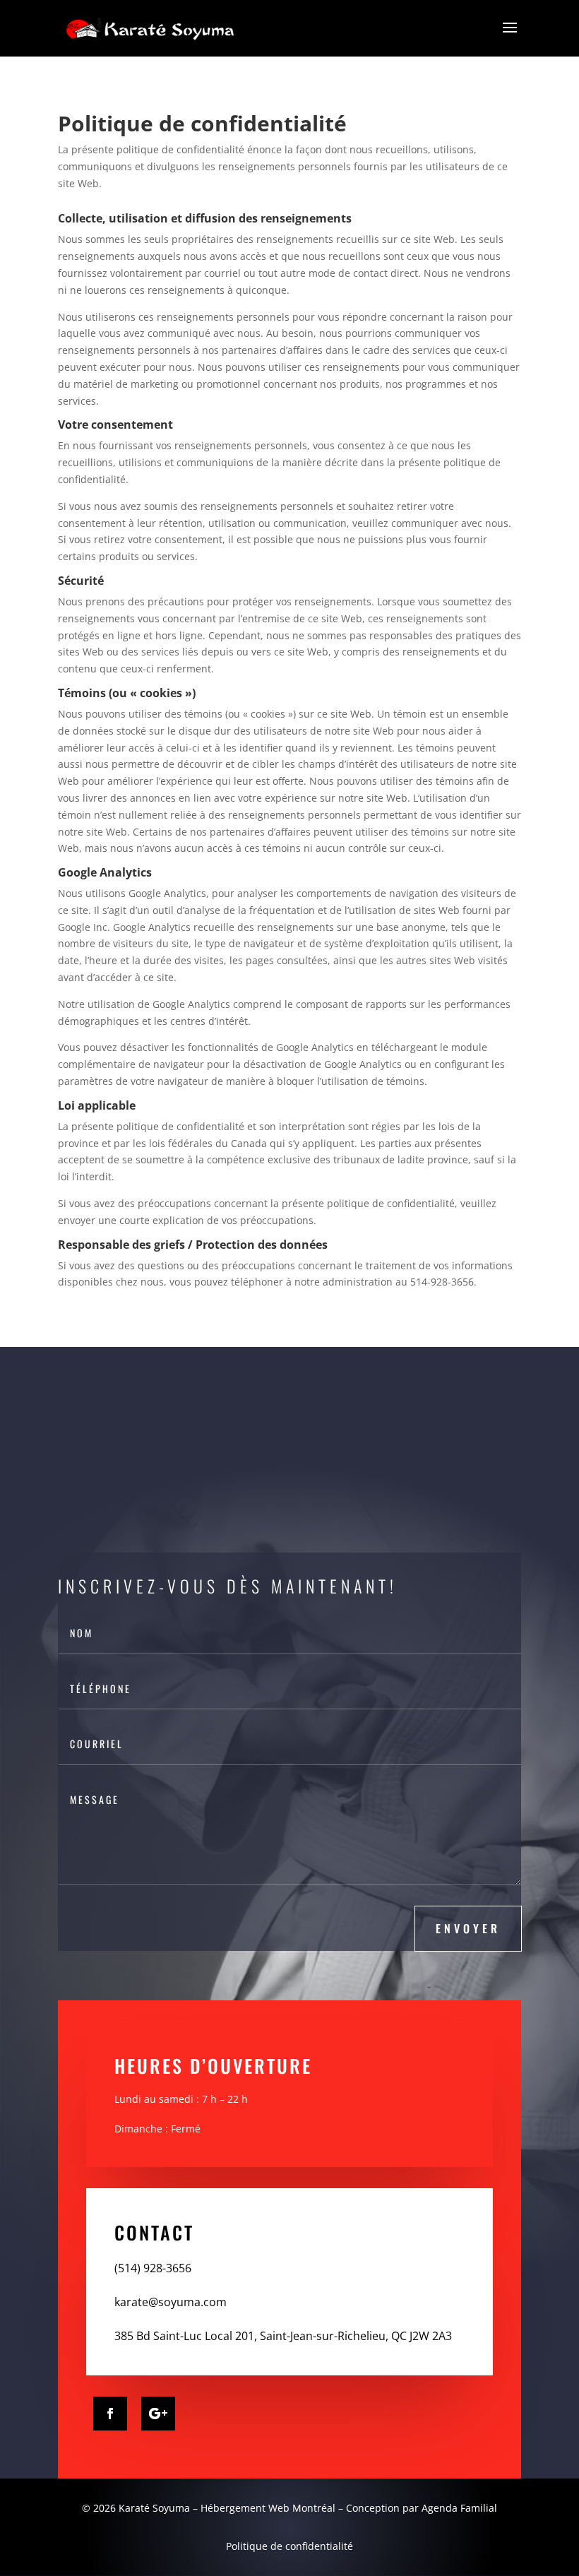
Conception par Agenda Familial (422, 2508)
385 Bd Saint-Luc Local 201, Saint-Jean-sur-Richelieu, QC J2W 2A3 (283, 2336)
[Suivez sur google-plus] (158, 2414)
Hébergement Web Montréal (268, 2508)
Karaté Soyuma (153, 2508)
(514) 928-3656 (153, 2268)
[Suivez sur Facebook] (110, 2414)
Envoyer (468, 1928)
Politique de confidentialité (289, 2546)
